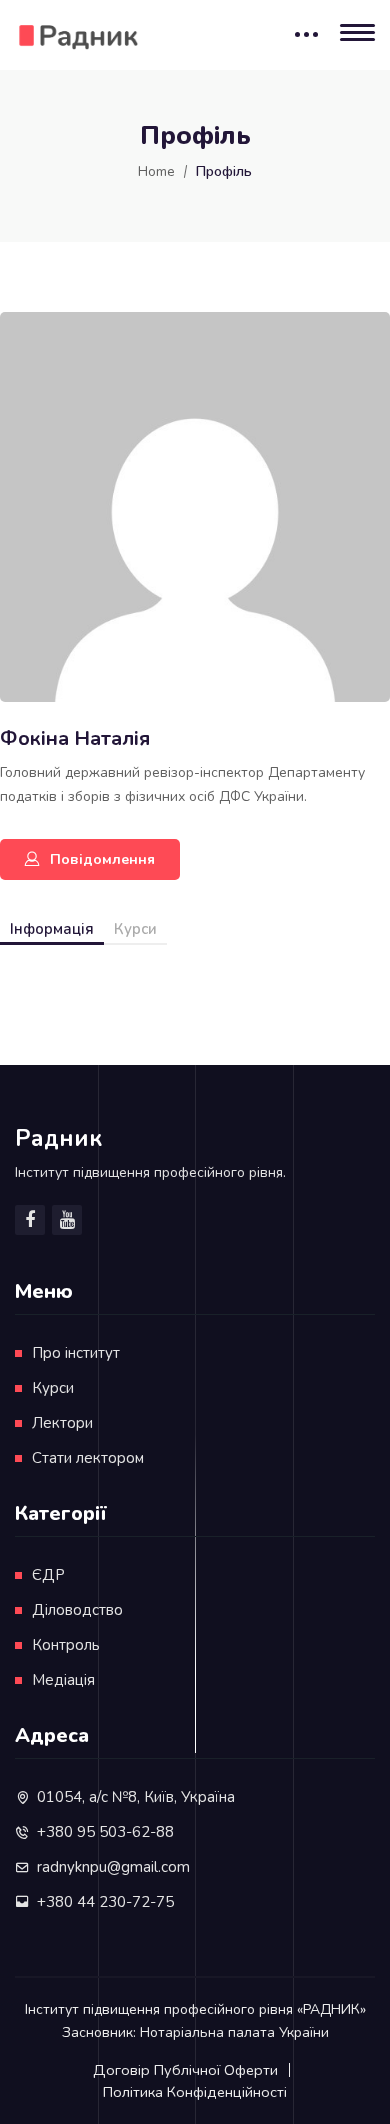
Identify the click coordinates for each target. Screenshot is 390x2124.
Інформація (52, 929)
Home (156, 171)
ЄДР (48, 1575)
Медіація (63, 1680)
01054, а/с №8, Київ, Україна (136, 1797)
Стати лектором (88, 1458)
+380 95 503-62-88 (105, 1832)
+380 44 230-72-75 (105, 1902)
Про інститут (76, 1353)
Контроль (66, 1645)
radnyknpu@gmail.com (113, 1867)
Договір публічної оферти (185, 2070)
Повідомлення (102, 859)
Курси (135, 929)
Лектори (62, 1423)
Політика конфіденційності (195, 2092)
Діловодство (77, 1610)
